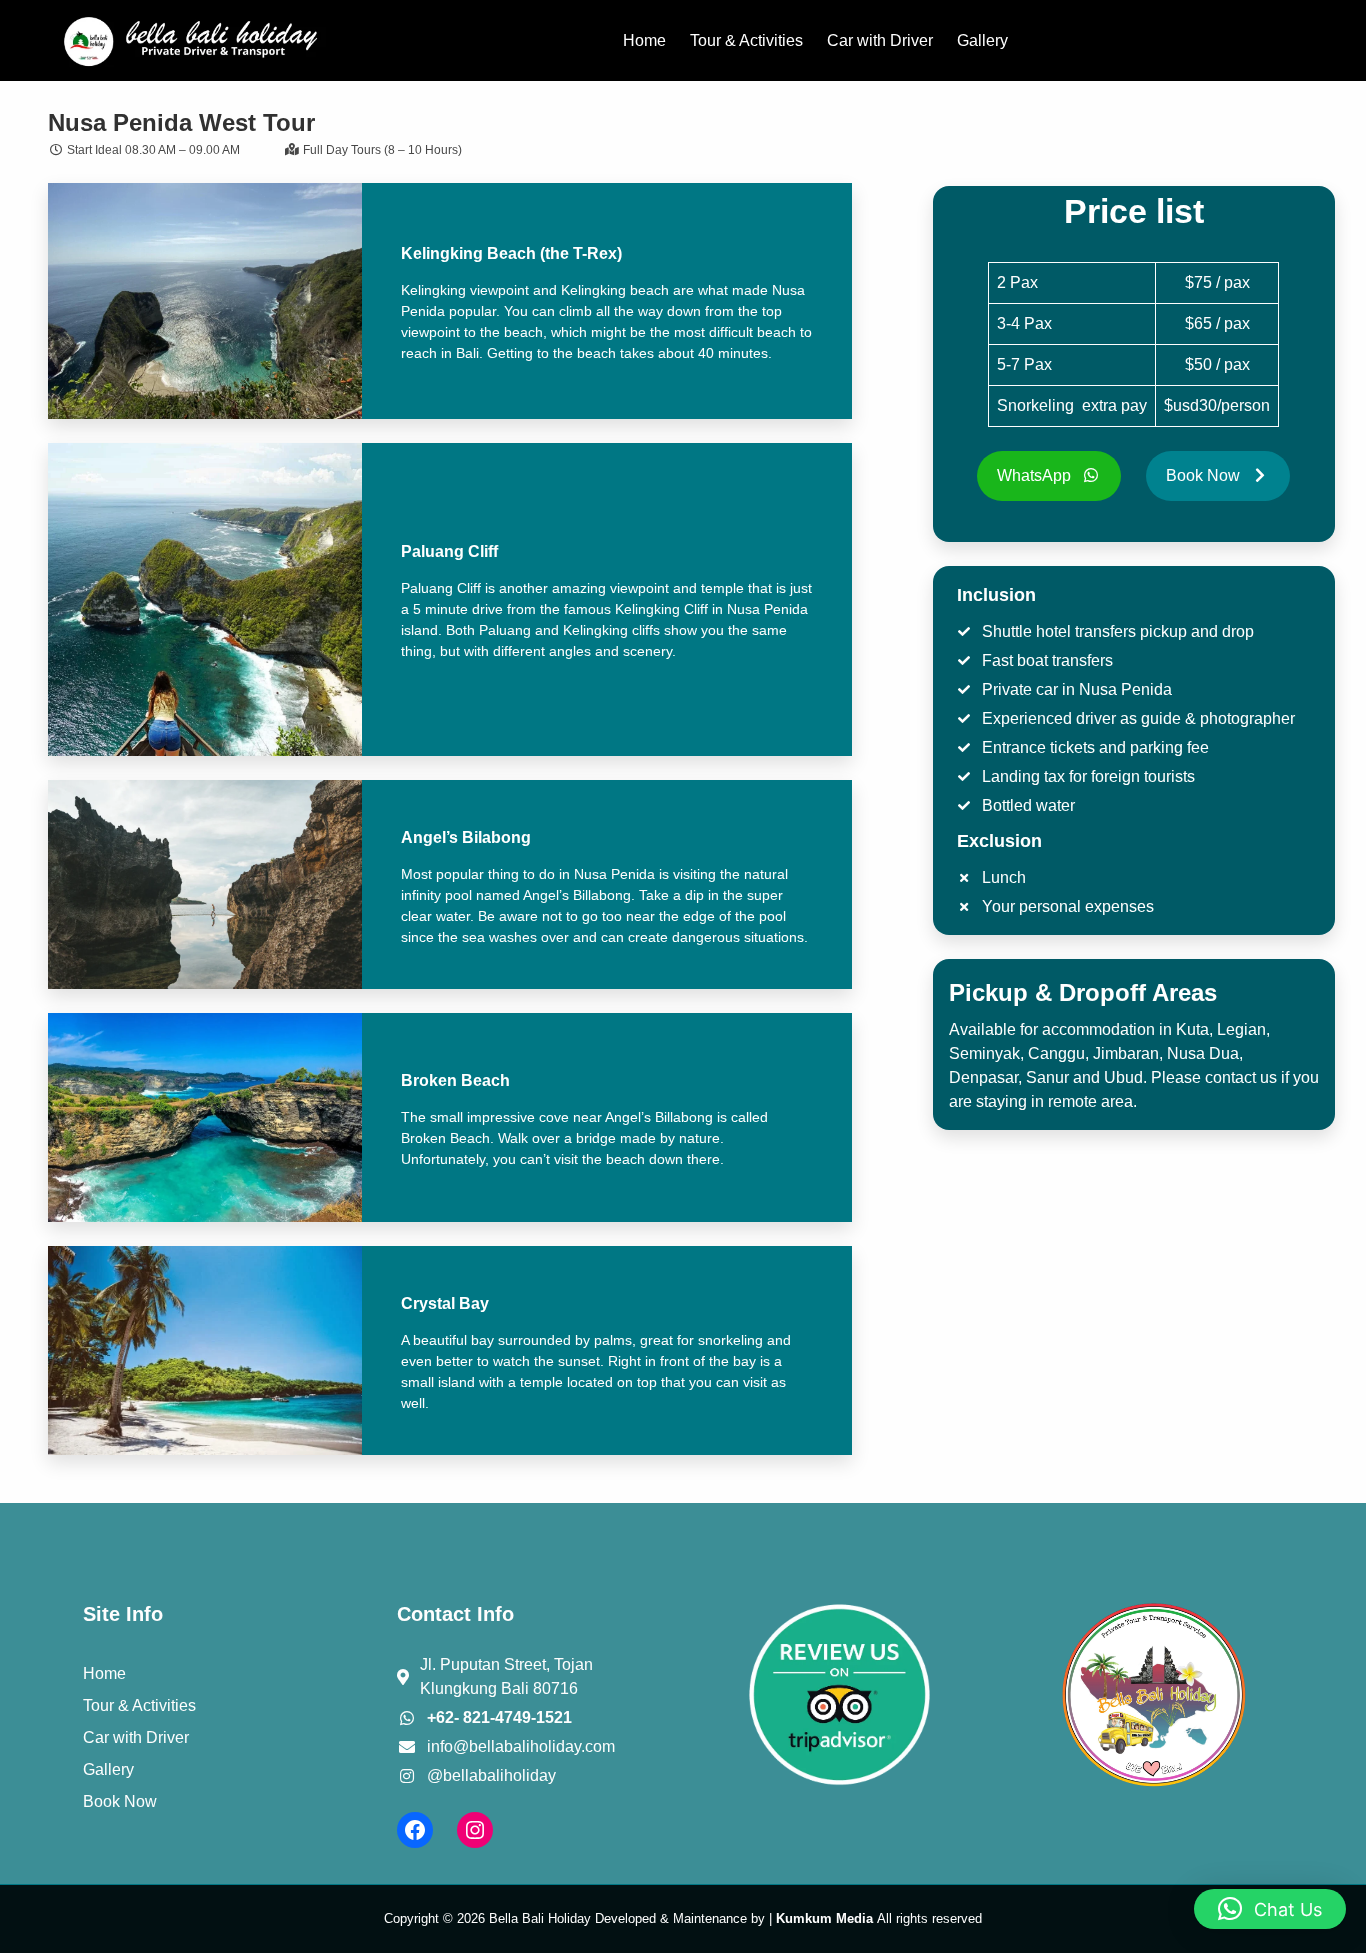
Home (104, 1673)
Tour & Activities (139, 1705)
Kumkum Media (824, 1918)
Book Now (120, 1801)
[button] (1270, 1909)
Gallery (108, 1769)
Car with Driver (136, 1737)
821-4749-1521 (517, 1717)
